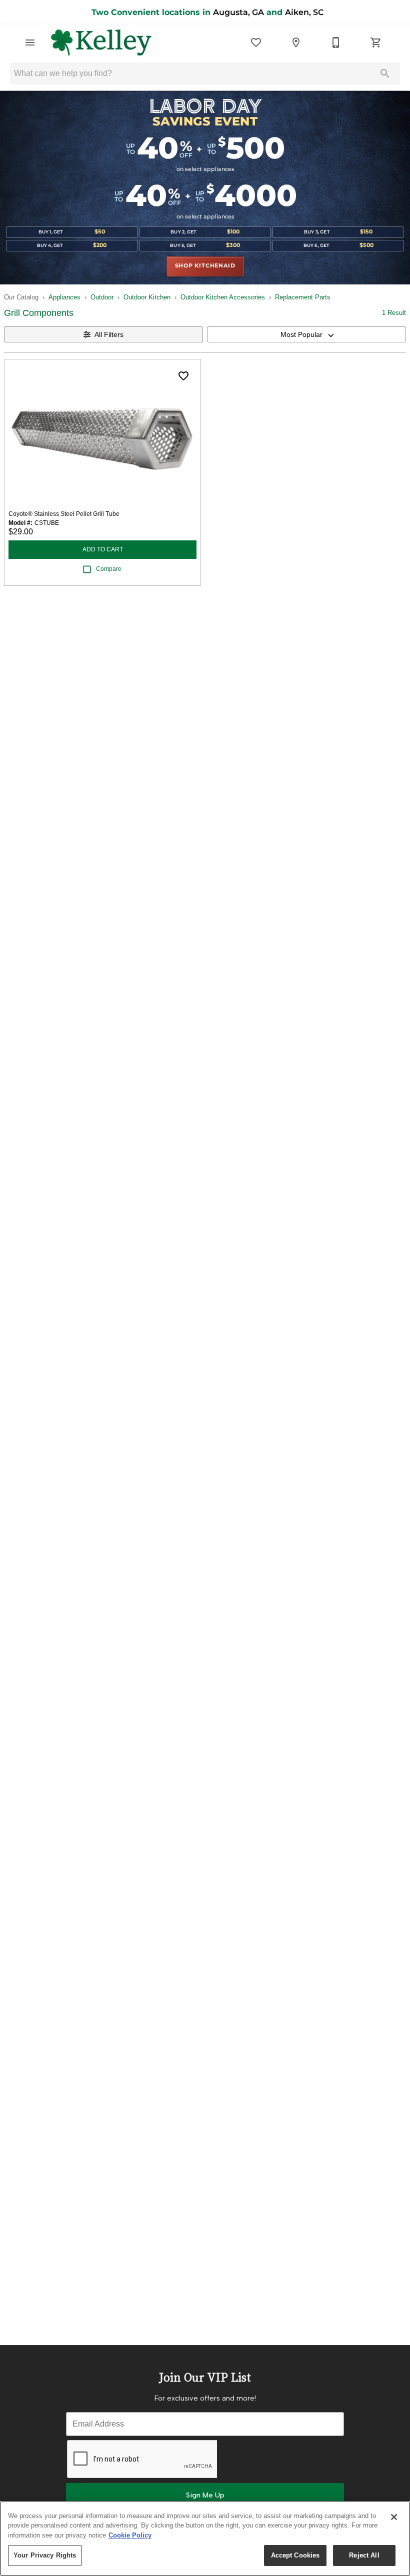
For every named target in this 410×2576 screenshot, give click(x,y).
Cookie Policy (130, 2535)
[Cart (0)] (376, 42)
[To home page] (101, 42)
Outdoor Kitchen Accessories (223, 297)
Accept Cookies (295, 2555)
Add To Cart (103, 549)
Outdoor (102, 297)
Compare (109, 569)
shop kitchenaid (205, 266)
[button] (30, 42)
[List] (256, 42)
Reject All (364, 2555)
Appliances (64, 297)
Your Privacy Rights (45, 2555)
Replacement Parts (303, 297)
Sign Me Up (205, 2495)
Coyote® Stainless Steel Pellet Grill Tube (64, 514)
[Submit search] (385, 73)
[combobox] (306, 334)
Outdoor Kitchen (147, 297)
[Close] (394, 2517)
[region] (205, 2539)
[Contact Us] (336, 42)
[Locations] (296, 42)
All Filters (109, 334)
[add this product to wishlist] (183, 376)
